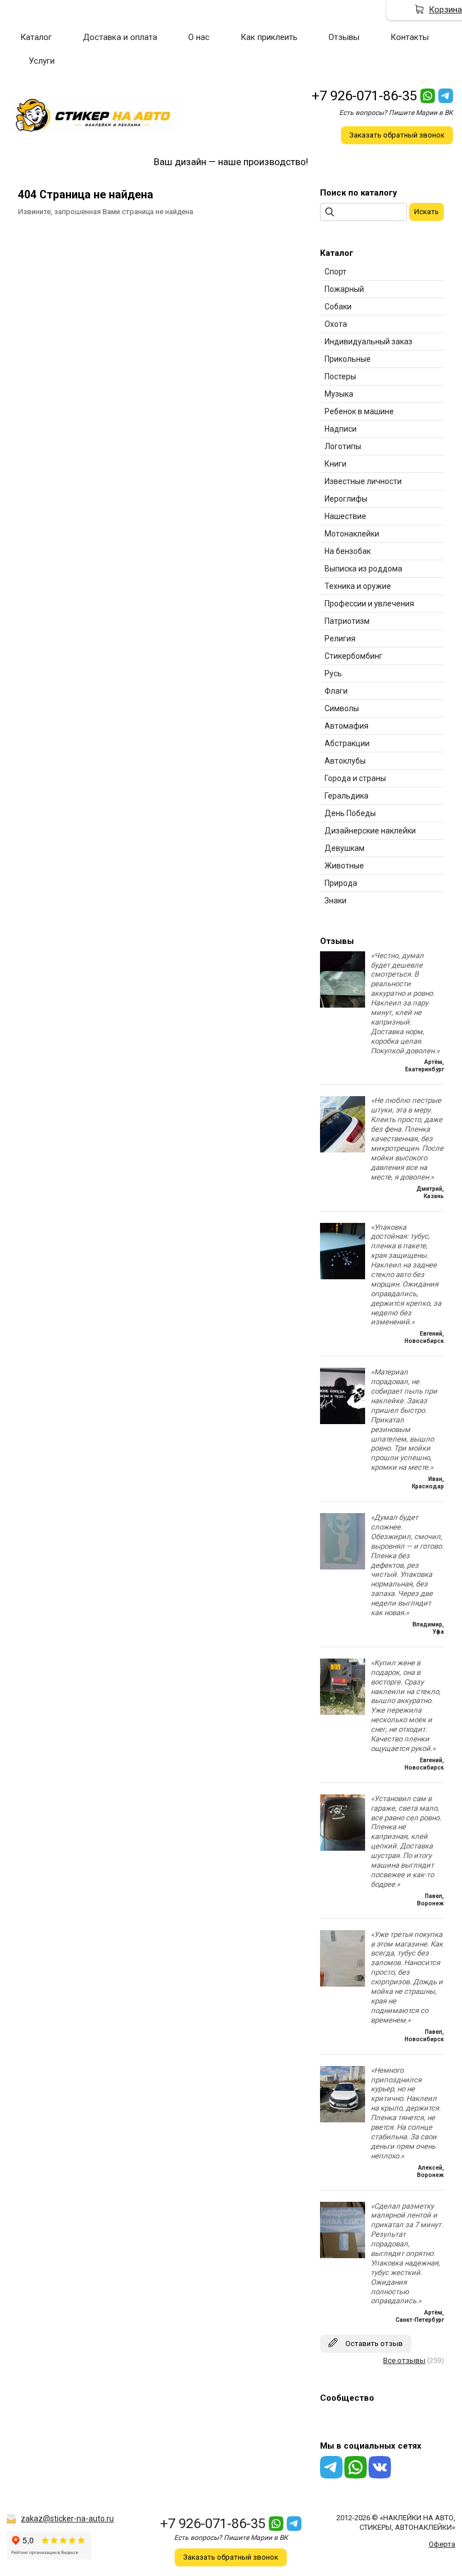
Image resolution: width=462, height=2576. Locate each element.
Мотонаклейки (352, 534)
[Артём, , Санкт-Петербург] (343, 2256)
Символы (342, 708)
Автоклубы (345, 761)
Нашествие (345, 516)
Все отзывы (404, 2360)
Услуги (42, 61)
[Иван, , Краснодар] (343, 1422)
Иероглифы (346, 499)
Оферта (442, 2544)
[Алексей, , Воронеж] (343, 2120)
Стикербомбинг (354, 656)
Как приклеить (269, 37)
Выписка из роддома (363, 569)
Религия (340, 639)
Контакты (410, 37)
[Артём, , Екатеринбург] (343, 1005)
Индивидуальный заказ (368, 342)
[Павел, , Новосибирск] (343, 1984)
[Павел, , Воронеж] (343, 1848)
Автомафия (346, 726)
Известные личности (363, 481)
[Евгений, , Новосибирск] (343, 1277)
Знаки (336, 901)
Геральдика (346, 796)
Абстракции (347, 743)
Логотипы (343, 446)
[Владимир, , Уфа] (343, 1567)
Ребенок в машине (359, 411)
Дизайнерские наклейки (370, 831)
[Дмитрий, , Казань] (343, 1150)
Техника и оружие (358, 586)
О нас (199, 37)
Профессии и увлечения (369, 604)
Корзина (445, 10)
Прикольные (348, 359)
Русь (333, 673)
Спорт (336, 272)
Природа (341, 883)
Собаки (338, 307)
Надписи (341, 429)
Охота (336, 324)
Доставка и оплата (120, 37)
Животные (344, 866)
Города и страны (355, 778)
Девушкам (345, 848)
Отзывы (344, 37)
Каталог (36, 37)
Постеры (340, 376)
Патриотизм (347, 621)
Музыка (339, 394)
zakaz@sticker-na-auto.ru (67, 2519)
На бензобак (348, 551)
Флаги (336, 691)
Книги (336, 464)
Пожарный (344, 289)
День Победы (350, 813)
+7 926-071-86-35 (364, 96)
